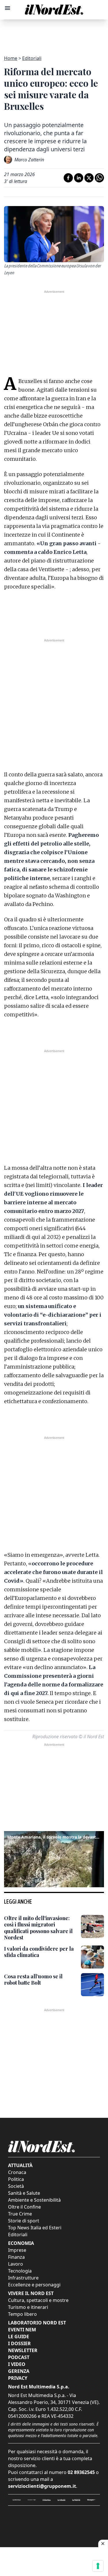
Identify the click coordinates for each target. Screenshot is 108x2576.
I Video (17, 2364)
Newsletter (23, 2350)
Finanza (16, 2257)
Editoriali (32, 58)
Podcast (19, 2357)
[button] (54, 1858)
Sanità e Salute (24, 2193)
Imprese (17, 2250)
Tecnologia (20, 2271)
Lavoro (16, 2264)
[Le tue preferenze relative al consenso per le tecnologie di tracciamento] (98, 2566)
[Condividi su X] (89, 178)
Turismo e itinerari (28, 2307)
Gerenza (19, 2371)
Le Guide (19, 2337)
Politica (16, 2179)
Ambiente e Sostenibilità (34, 2200)
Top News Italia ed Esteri (35, 2228)
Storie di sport (24, 2221)
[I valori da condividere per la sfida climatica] (92, 1957)
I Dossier (19, 2343)
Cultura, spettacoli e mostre (38, 2300)
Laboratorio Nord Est (37, 2323)
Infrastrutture (23, 2278)
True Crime (20, 2214)
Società (16, 2186)
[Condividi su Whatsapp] (99, 178)
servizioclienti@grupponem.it (42, 2486)
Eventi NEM (22, 2330)
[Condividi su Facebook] (68, 178)
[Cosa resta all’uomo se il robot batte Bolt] (92, 1985)
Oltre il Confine (24, 2207)
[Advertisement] (54, 34)
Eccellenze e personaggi (34, 2285)
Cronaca (17, 2172)
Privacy (18, 2378)
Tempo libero (22, 2314)
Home (11, 58)
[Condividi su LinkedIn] (79, 178)
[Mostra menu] (7, 8)
